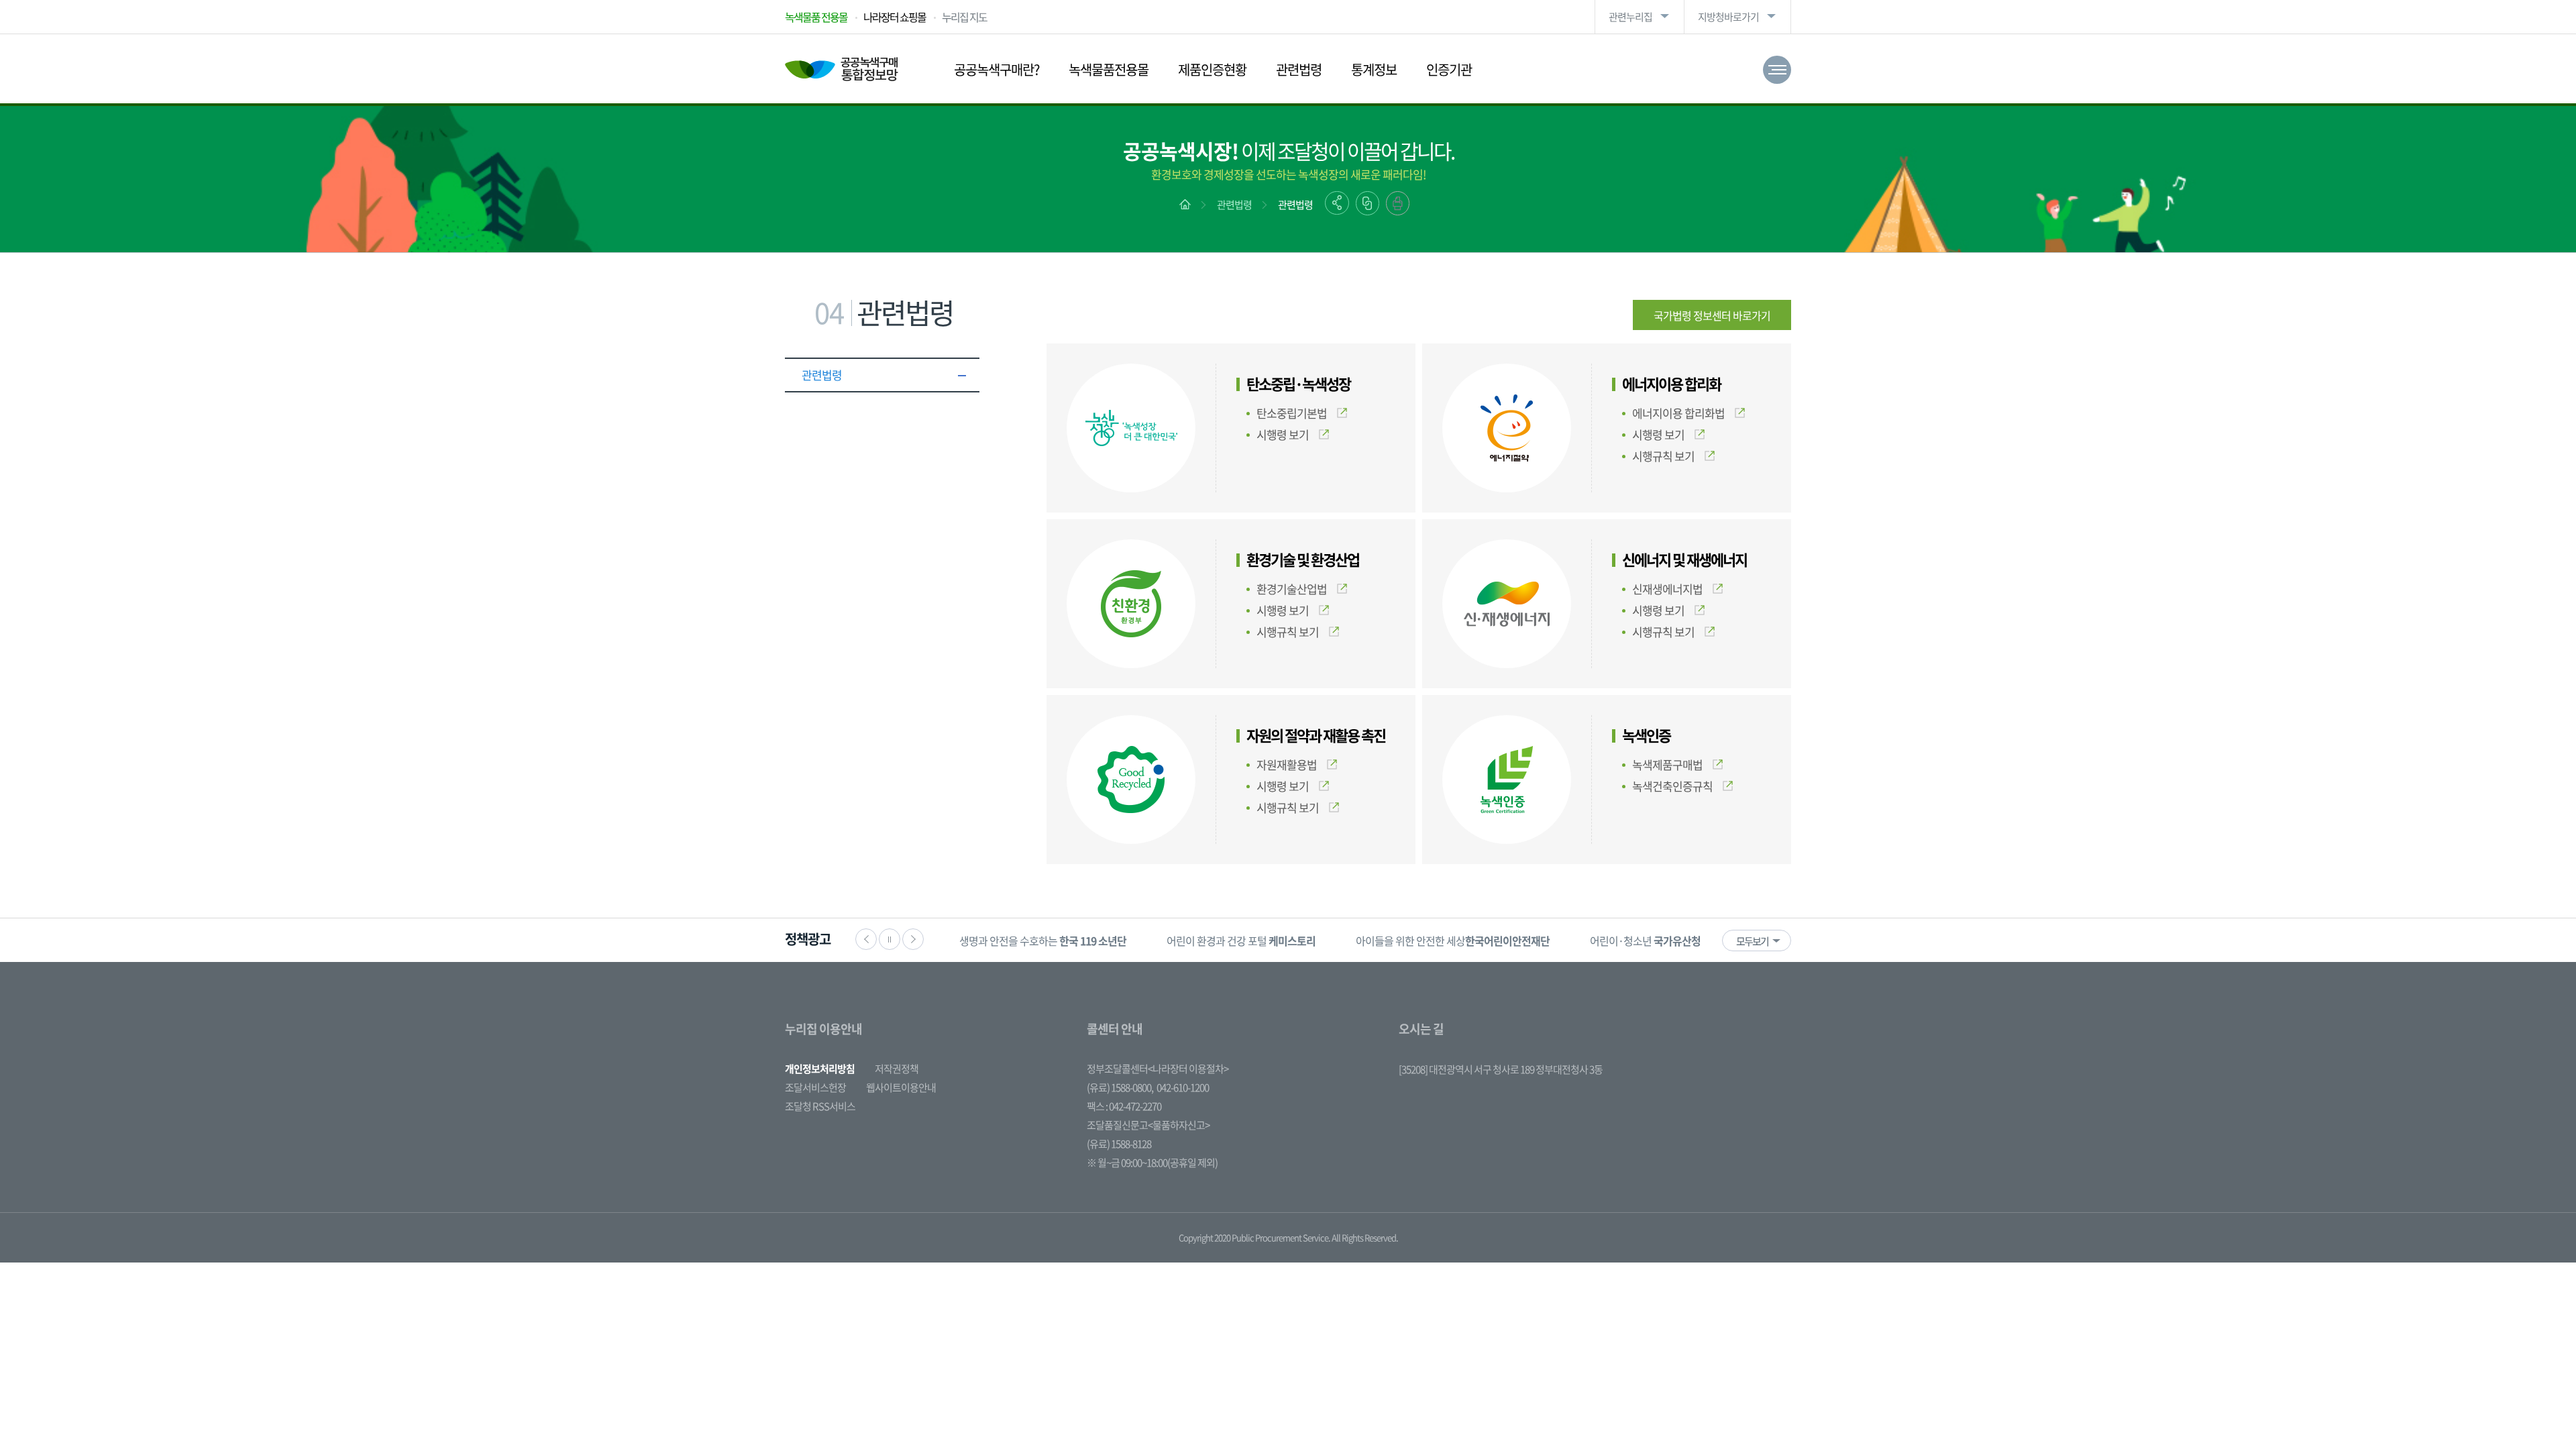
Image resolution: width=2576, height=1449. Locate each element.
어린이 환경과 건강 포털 (1241, 941)
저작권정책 (897, 1069)
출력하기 (1398, 203)
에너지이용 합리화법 (1678, 413)
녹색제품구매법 (1667, 764)
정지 (890, 939)
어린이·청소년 (1645, 941)
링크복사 (1367, 203)
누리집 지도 (964, 17)
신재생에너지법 (1667, 589)
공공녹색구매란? (997, 69)
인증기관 (1449, 69)
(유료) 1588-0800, (1120, 1087)
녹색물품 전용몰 (816, 17)
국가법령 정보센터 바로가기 (1712, 315)
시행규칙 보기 (1663, 456)
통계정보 (1374, 69)
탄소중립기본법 (1292, 413)
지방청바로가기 (1728, 17)
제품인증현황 (1212, 69)
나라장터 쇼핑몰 (895, 17)
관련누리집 (1630, 17)
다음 (913, 939)
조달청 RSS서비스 (820, 1106)
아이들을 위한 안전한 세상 (1453, 941)
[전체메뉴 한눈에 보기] (1777, 70)
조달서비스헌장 (815, 1087)
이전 (866, 939)
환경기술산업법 (1292, 589)
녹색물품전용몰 (1109, 69)
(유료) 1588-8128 (1119, 1144)
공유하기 (1337, 203)
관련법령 (1299, 69)
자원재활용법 (1287, 764)
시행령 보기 (1283, 434)
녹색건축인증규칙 (1672, 786)
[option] (1043, 940)
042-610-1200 (1183, 1087)
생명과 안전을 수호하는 (1043, 941)
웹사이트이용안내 (901, 1087)
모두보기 (1752, 941)
